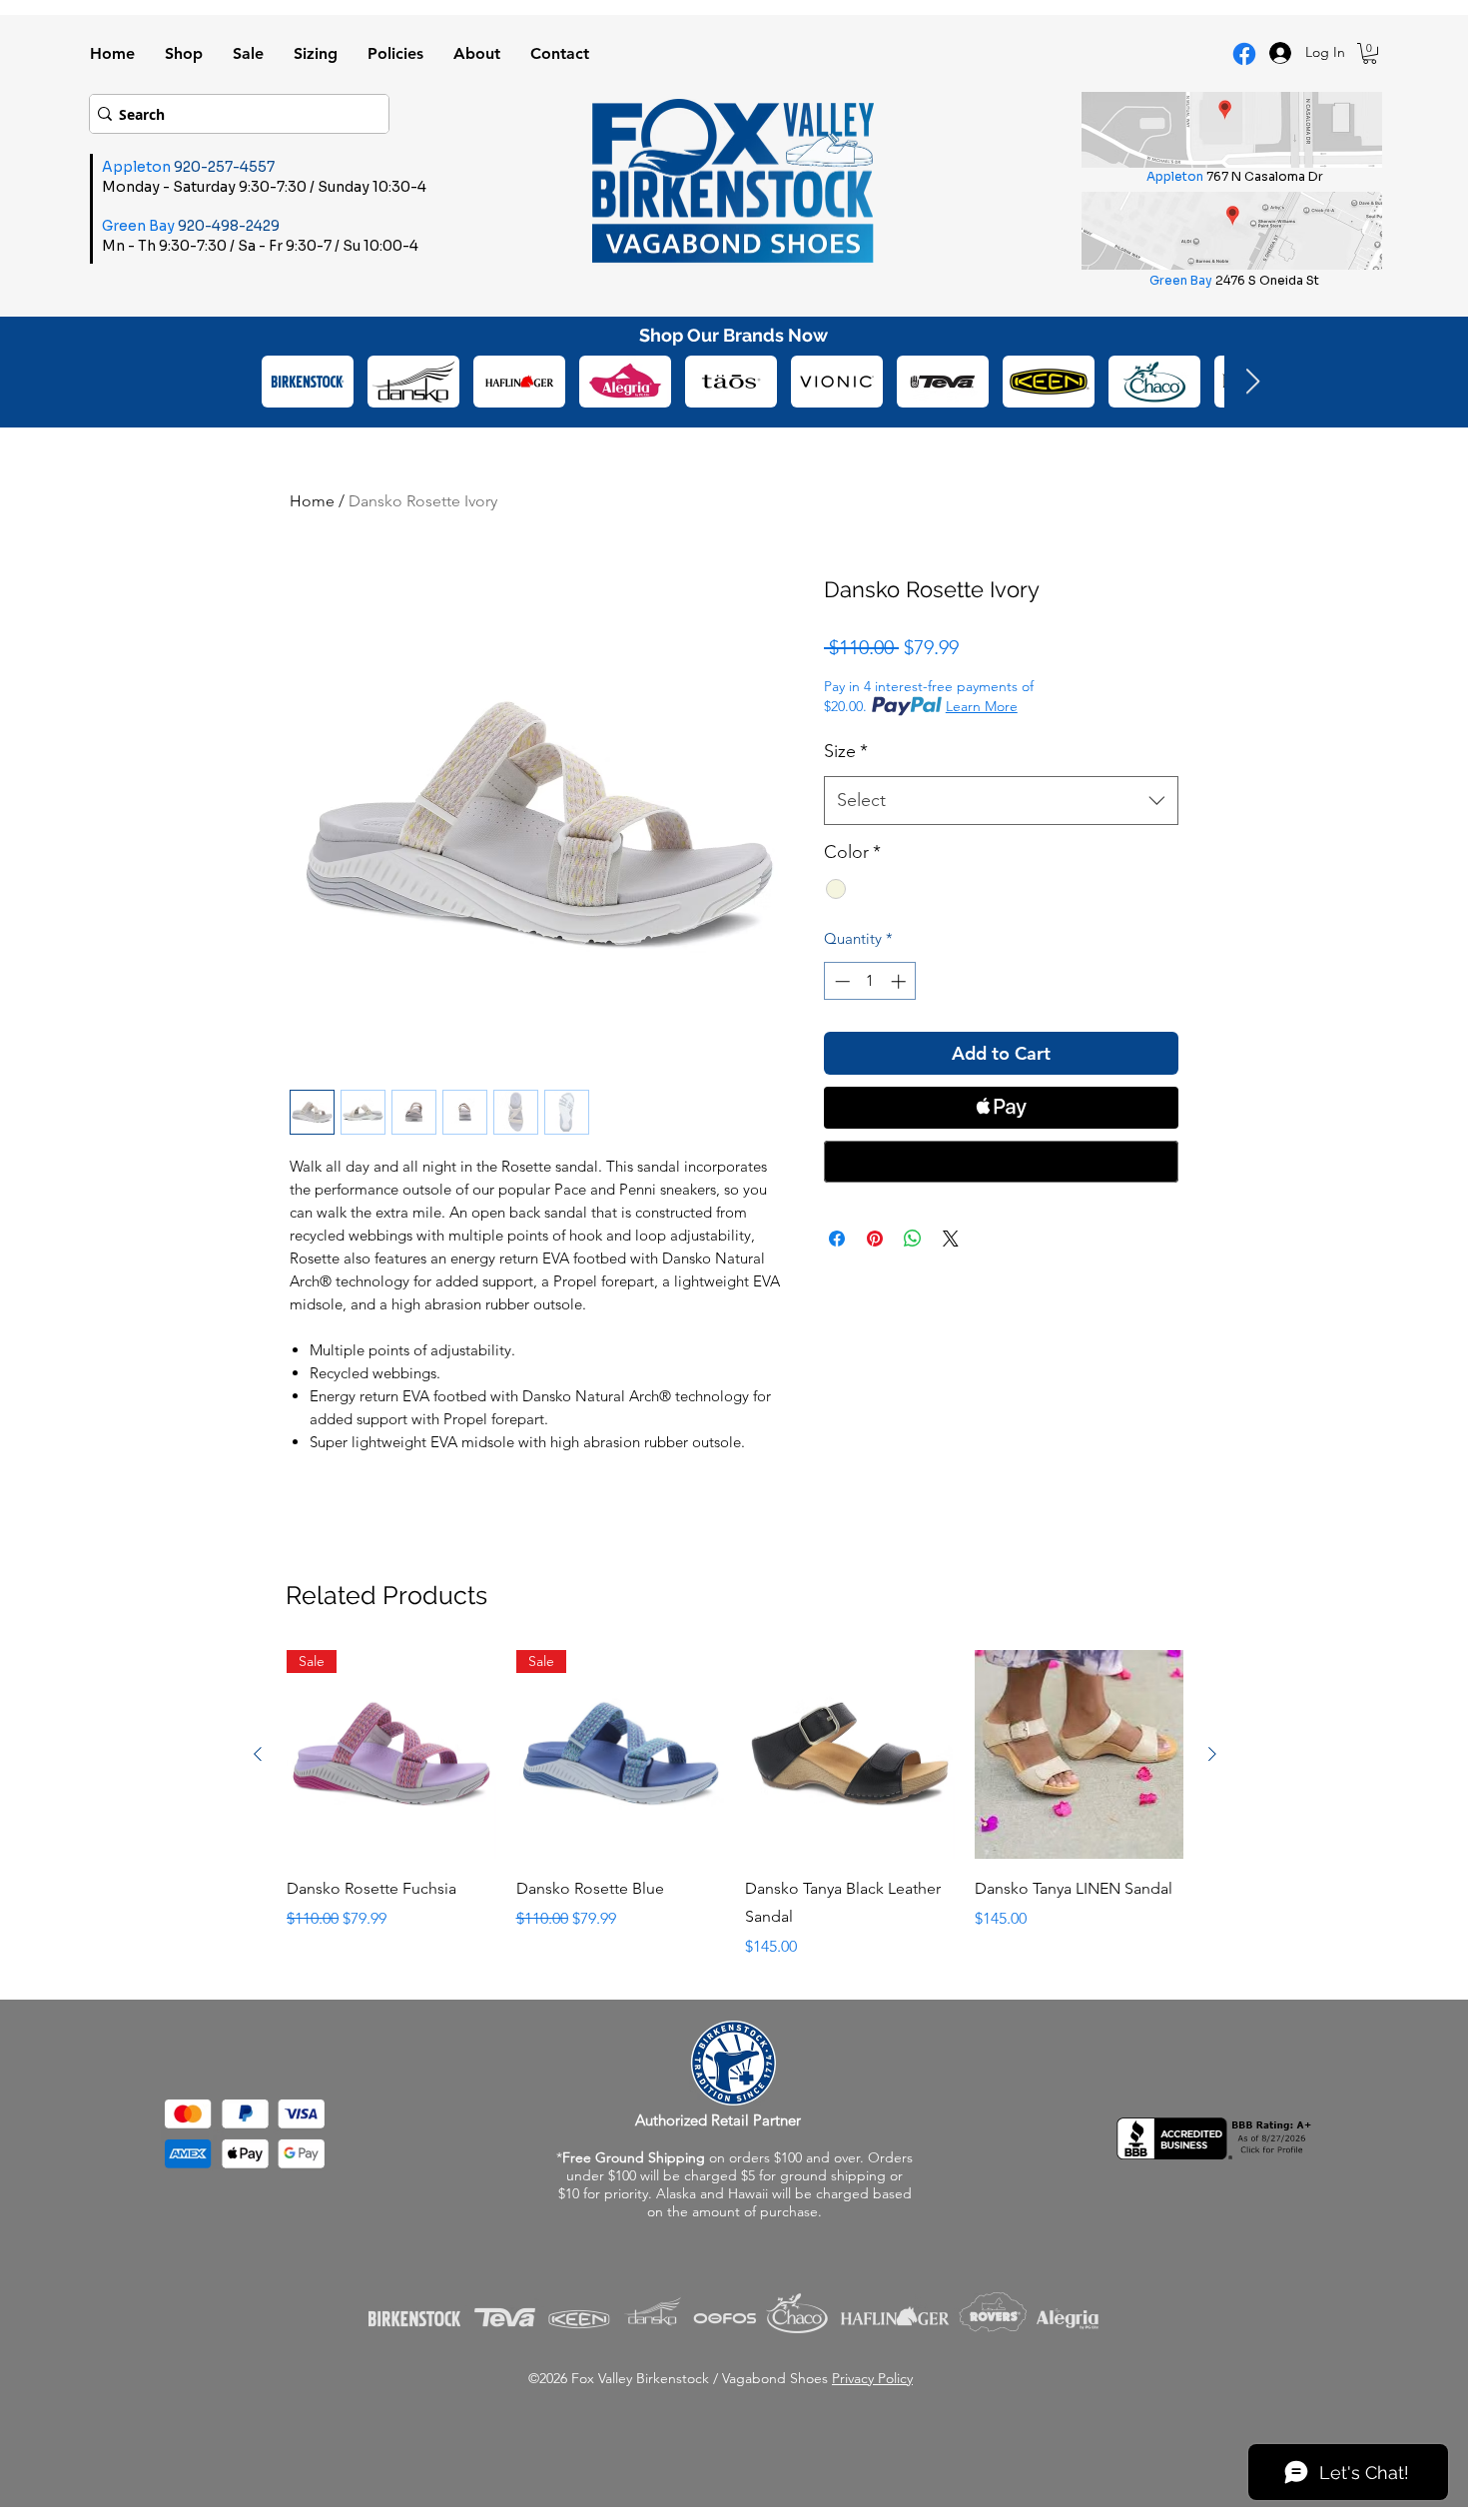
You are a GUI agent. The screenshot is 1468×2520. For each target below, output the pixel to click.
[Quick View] (850, 1755)
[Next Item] (1252, 382)
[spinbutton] (870, 981)
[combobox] (1001, 801)
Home (312, 501)
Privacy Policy (872, 2378)
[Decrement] (840, 981)
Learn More (982, 706)
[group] (735, 1805)
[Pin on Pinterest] (875, 1239)
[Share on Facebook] (837, 1239)
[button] (1370, 53)
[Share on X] (951, 1239)
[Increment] (900, 981)
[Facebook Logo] (1244, 54)
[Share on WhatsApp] (913, 1239)
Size (846, 751)
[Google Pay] (1001, 1162)
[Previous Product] (258, 1754)
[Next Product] (1212, 1754)
